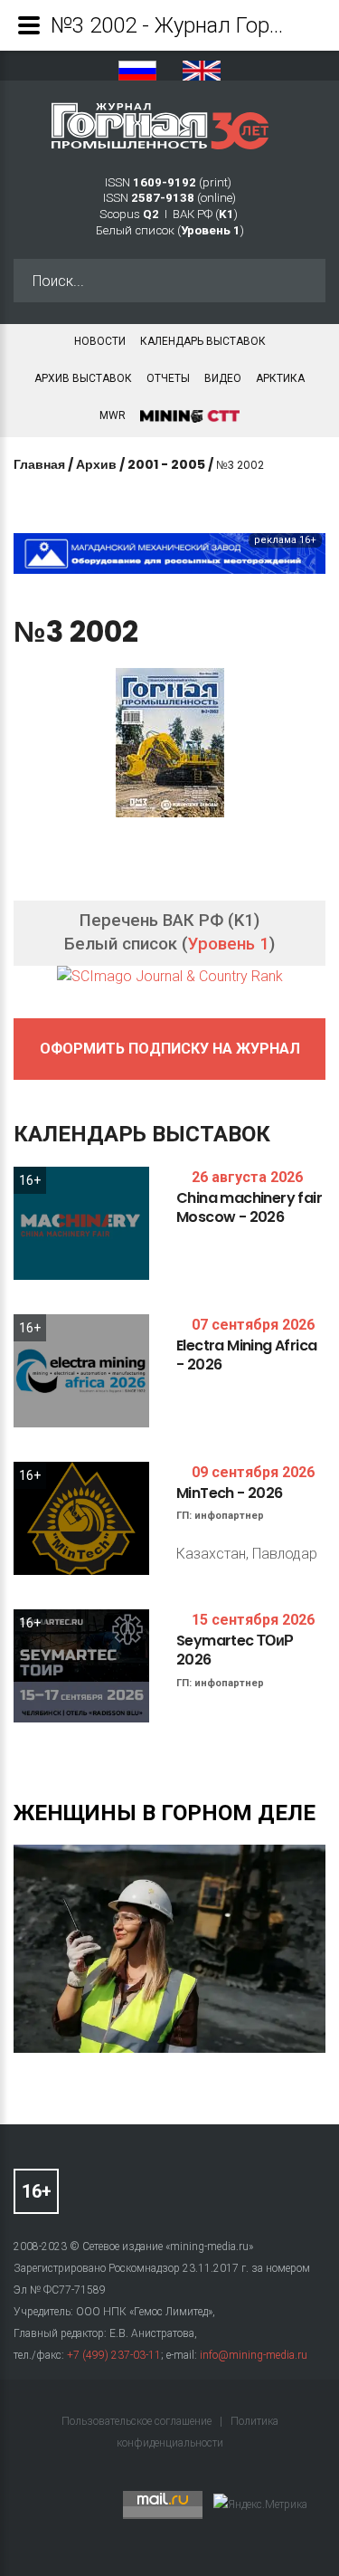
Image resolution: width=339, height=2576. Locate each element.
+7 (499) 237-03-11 (114, 2355)
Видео (223, 378)
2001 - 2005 (166, 464)
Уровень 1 (229, 944)
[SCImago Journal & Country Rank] (170, 976)
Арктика (280, 378)
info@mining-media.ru (254, 2355)
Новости (100, 341)
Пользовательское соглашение (138, 2421)
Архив (96, 464)
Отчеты (168, 378)
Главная (39, 464)
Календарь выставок (203, 341)
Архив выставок (83, 378)
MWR (113, 415)
